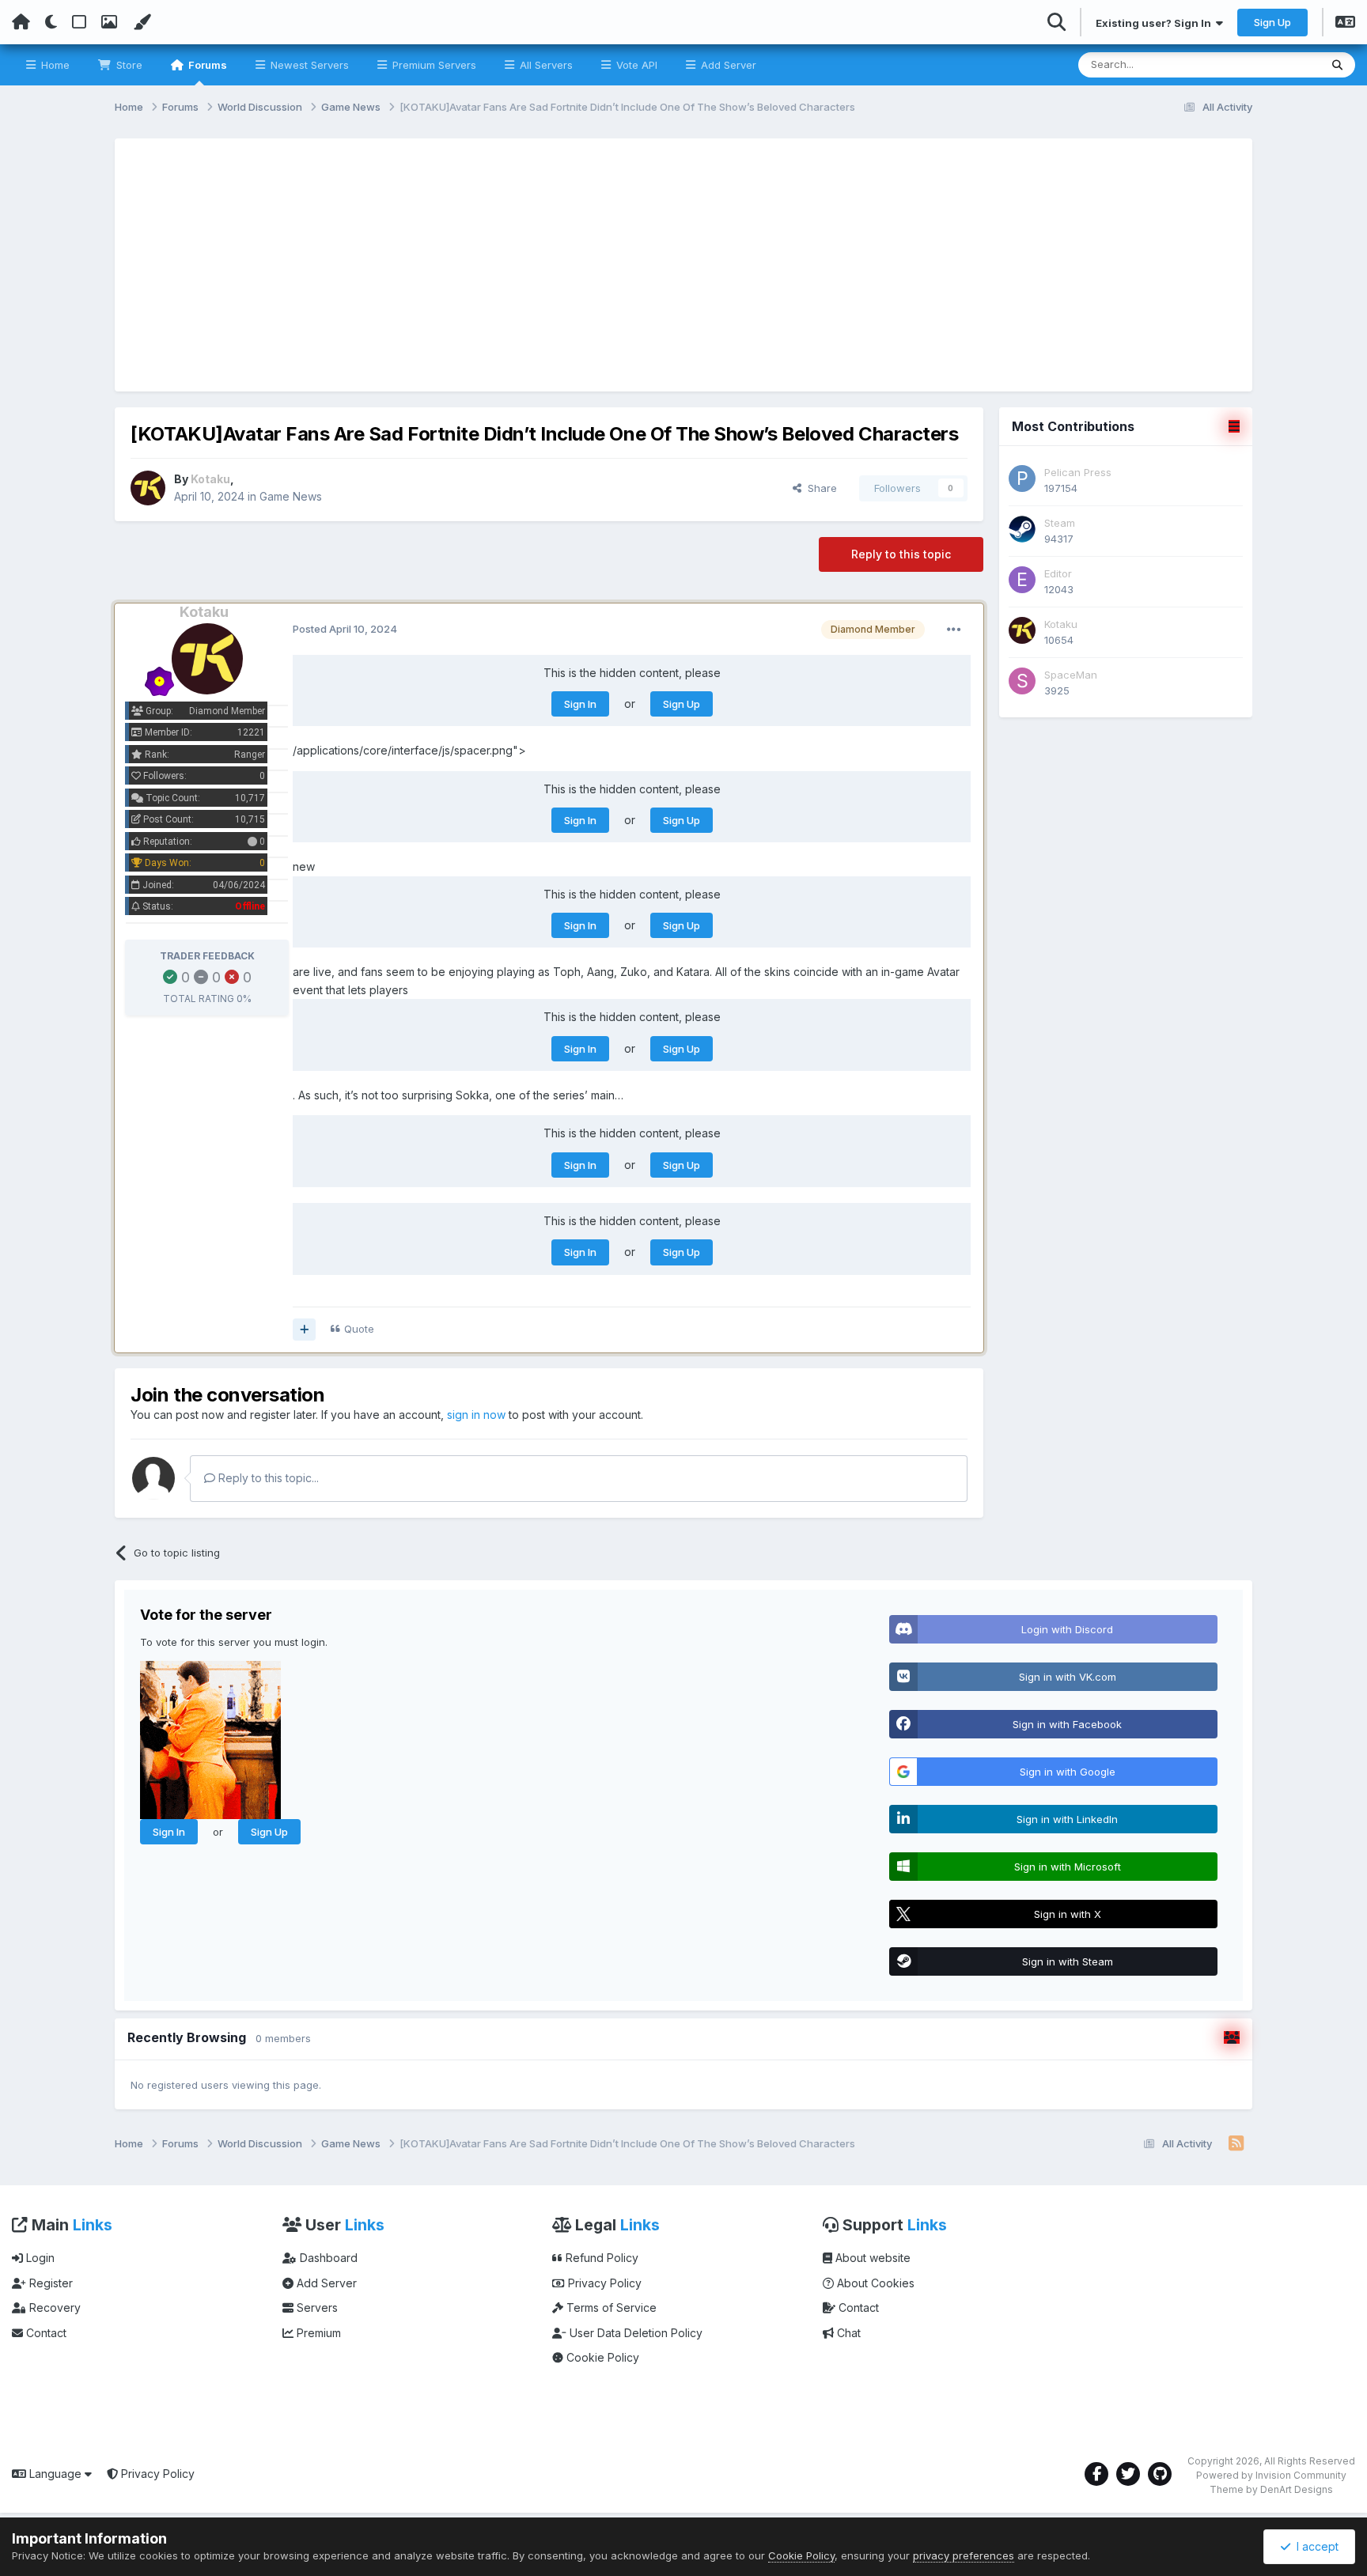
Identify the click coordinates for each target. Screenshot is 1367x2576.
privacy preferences (964, 2555)
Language (55, 2474)
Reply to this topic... (267, 1478)
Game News (291, 496)
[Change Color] (142, 22)
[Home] (21, 22)
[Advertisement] (683, 265)
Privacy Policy (603, 2283)
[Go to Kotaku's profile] (148, 488)
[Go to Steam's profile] (1022, 529)
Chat (847, 2333)
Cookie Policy (601, 2357)
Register (49, 2283)
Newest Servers (308, 65)
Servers (316, 2307)
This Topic (1273, 64)
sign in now (476, 1415)
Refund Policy (600, 2258)
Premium (317, 2333)
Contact (45, 2333)
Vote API (635, 65)
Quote (359, 1329)
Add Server (727, 65)
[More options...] (954, 630)
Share (819, 488)
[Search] (1337, 65)
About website (871, 2258)
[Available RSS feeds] (1236, 2144)
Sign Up (1272, 22)
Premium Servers (433, 65)
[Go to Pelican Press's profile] (1022, 479)
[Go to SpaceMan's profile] (1022, 681)
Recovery (53, 2307)
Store (128, 65)
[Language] (1345, 24)
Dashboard (327, 2258)
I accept (1314, 2546)
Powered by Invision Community (1271, 2475)
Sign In (580, 704)
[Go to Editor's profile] (1022, 580)
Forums (206, 65)
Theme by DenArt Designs (1271, 2489)
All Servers (545, 65)
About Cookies (874, 2283)
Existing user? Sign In (1156, 23)
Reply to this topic (901, 554)
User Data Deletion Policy (634, 2333)
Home (54, 65)
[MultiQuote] (304, 1330)
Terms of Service (610, 2307)
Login (39, 2258)
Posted (345, 629)
